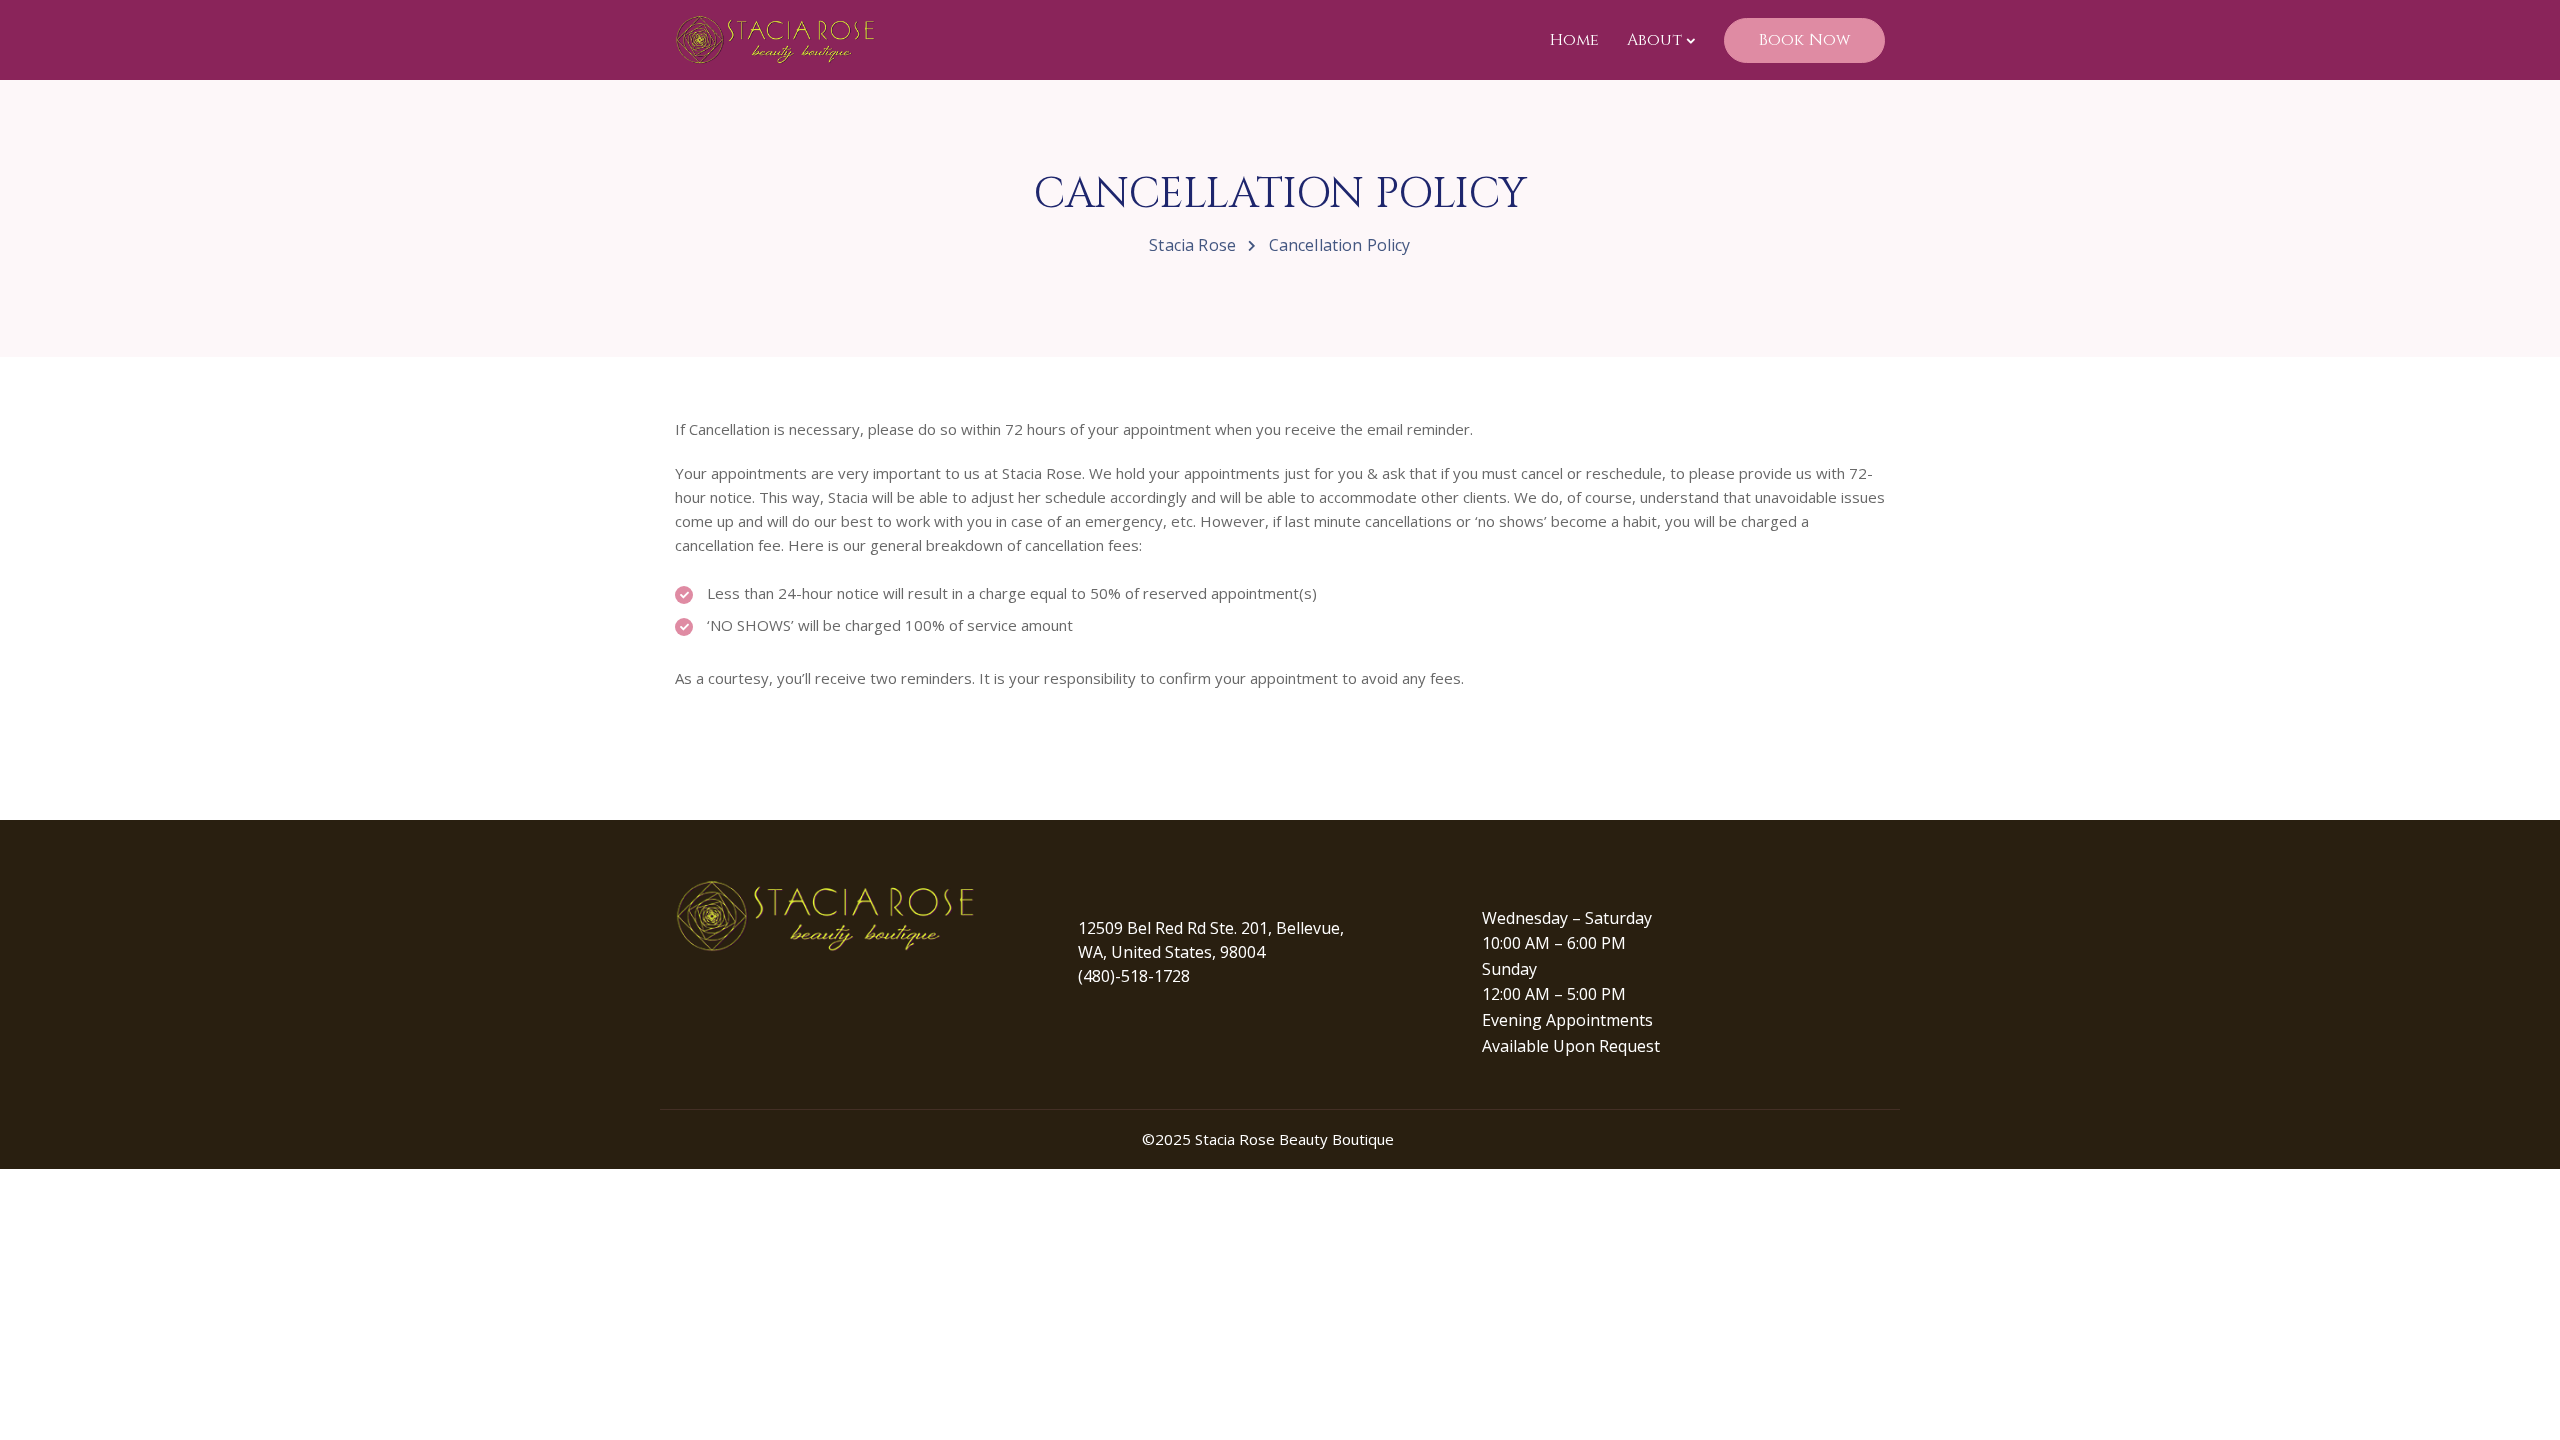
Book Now (1804, 40)
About (1654, 40)
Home (1574, 40)
